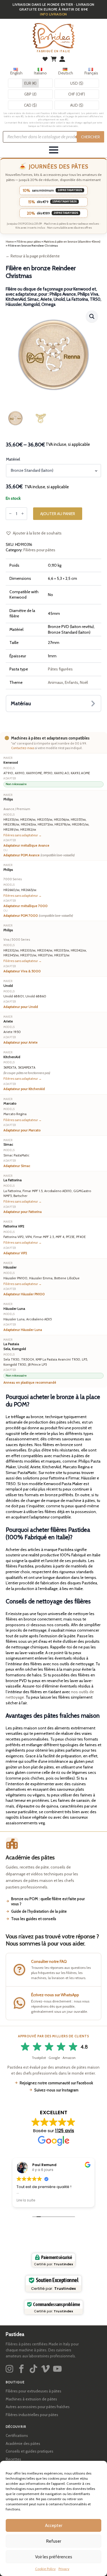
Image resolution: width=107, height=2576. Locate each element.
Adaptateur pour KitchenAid (24, 1089)
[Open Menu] (54, 150)
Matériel (13, 459)
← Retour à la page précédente (33, 256)
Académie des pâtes (23, 2443)
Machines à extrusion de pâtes (31, 2399)
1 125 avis (65, 2131)
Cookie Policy (45, 2569)
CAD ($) (30, 105)
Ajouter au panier (58, 514)
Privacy (64, 2569)
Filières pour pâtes (29, 242)
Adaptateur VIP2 (15, 1253)
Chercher (90, 137)
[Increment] (23, 514)
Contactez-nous (23, 748)
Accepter (54, 2526)
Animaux (55, 682)
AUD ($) (77, 105)
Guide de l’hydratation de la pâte (39, 1911)
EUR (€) (30, 83)
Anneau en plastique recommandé (30, 1382)
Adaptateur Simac (17, 1166)
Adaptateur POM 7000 (38, 916)
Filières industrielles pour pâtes (32, 2415)
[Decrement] (10, 514)
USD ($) (77, 83)
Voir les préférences (54, 2557)
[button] (92, 316)
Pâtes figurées (60, 669)
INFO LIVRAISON (53, 14)
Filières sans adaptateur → (23, 835)
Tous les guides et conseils (34, 1919)
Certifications (17, 2435)
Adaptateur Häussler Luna (23, 1330)
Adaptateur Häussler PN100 (24, 1294)
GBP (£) (30, 94)
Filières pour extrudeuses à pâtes (34, 2391)
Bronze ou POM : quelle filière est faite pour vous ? (48, 1901)
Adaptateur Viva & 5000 (22, 971)
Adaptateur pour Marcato (22, 1130)
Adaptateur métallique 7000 (26, 906)
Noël (84, 682)
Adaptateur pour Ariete (21, 1042)
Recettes (13, 2459)
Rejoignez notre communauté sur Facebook (56, 2083)
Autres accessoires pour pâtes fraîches (38, 2407)
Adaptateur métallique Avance (26, 845)
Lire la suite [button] (26, 2200)
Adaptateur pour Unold (21, 1007)
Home (10, 242)
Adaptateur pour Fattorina (23, 1212)
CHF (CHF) (77, 94)
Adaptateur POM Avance (39, 855)
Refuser (54, 2541)
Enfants (71, 682)
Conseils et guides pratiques (30, 2451)
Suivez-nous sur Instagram (56, 2090)
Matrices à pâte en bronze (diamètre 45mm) (72, 242)
